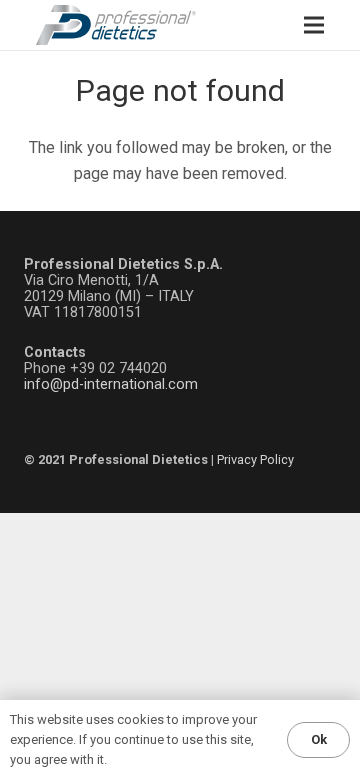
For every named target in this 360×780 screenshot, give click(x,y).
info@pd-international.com (111, 384)
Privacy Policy (255, 459)
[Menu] (314, 25)
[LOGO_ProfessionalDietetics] (116, 25)
